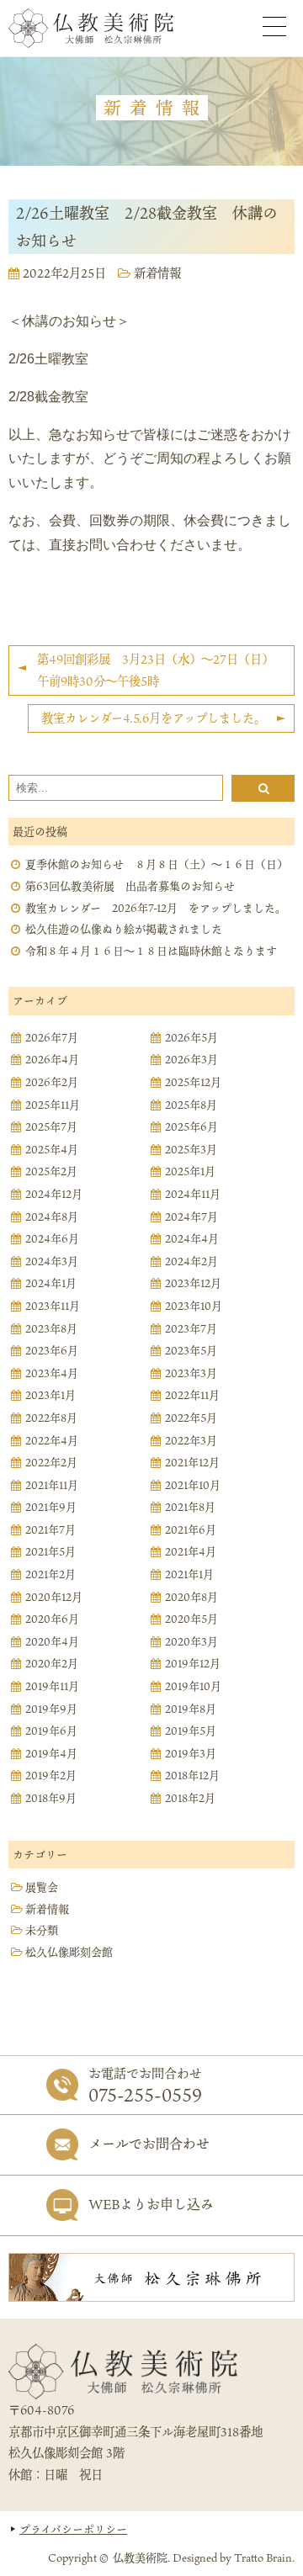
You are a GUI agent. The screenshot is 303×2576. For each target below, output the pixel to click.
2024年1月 (51, 1284)
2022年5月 (191, 1418)
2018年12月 (192, 1776)
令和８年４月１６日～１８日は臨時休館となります (151, 951)
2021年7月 (50, 1530)
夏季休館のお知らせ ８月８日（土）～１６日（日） (157, 865)
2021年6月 (191, 1530)
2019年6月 (51, 1731)
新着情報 (157, 273)
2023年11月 (53, 1307)
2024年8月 (52, 1217)
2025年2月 (51, 1172)
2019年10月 (193, 1687)
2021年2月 (50, 1575)
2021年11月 (52, 1486)
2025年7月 (51, 1127)
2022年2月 (51, 1463)
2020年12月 (54, 1598)
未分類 (42, 1931)
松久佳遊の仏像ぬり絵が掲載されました (124, 930)
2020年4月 (52, 1642)
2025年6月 (191, 1127)
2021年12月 (192, 1463)
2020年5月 (191, 1619)
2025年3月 (191, 1150)
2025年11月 (53, 1105)
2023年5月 (191, 1351)
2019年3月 (191, 1754)
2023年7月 (191, 1329)
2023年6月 (52, 1351)
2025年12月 (193, 1083)
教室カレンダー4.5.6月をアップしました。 (154, 718)
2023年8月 (51, 1329)
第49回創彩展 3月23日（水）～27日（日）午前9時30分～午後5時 (155, 670)
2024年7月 (191, 1217)
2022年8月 (51, 1418)
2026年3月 (191, 1060)
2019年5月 (191, 1731)
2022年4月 (52, 1441)
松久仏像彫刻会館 (69, 1953)
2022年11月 (192, 1396)
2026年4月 (52, 1060)
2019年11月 (52, 1687)
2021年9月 (51, 1508)
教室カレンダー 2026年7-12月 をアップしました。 (156, 909)
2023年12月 (193, 1284)
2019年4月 (51, 1754)
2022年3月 (191, 1441)
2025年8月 (191, 1105)
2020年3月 (191, 1642)
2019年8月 (191, 1709)
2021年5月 (50, 1552)
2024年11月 (193, 1195)
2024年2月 (191, 1262)
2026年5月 (191, 1038)
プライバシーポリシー (73, 2529)
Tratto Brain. (264, 2557)
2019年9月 (51, 1709)
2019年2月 (51, 1776)
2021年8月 (190, 1508)
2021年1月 (189, 1575)
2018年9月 (51, 1799)
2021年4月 (191, 1552)
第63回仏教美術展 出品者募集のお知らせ (130, 887)
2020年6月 (52, 1619)
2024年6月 (52, 1239)
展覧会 (42, 1888)
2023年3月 (191, 1374)
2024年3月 (52, 1262)
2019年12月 (193, 1664)
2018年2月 (190, 1799)
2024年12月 (54, 1195)
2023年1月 (50, 1396)
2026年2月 (52, 1083)
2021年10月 (193, 1486)
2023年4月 (52, 1374)
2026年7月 (52, 1038)
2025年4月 (52, 1150)
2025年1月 (190, 1172)
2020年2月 (52, 1664)
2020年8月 (191, 1598)
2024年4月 (192, 1239)
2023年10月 (194, 1307)
